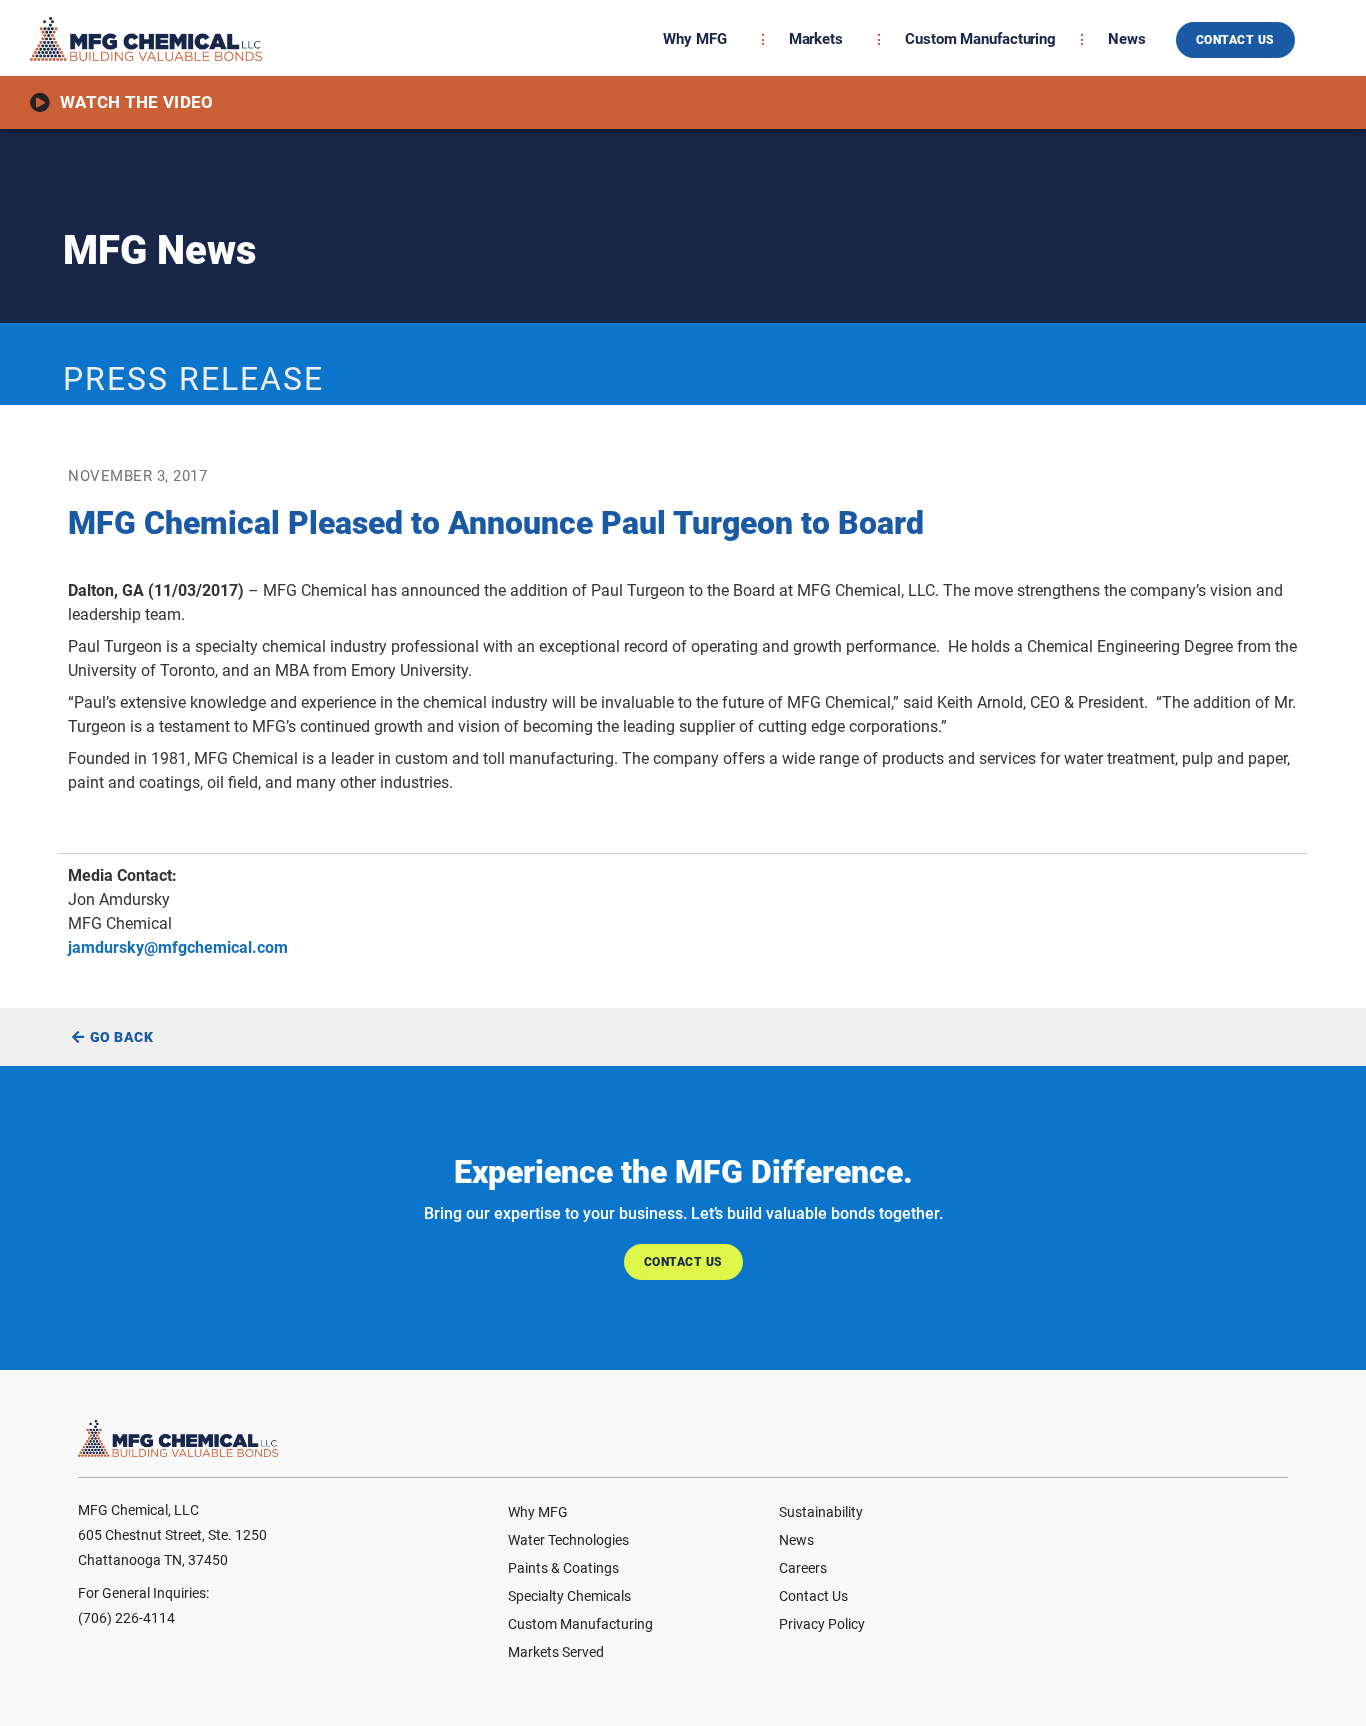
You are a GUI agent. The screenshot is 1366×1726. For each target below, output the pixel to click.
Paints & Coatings (563, 1568)
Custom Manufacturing (980, 39)
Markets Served (556, 1652)
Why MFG (694, 39)
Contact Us (813, 1596)
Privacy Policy (822, 1624)
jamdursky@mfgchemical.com (178, 947)
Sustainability (821, 1512)
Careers (803, 1568)
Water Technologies (568, 1540)
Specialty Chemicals (569, 1596)
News (1127, 39)
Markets (816, 39)
